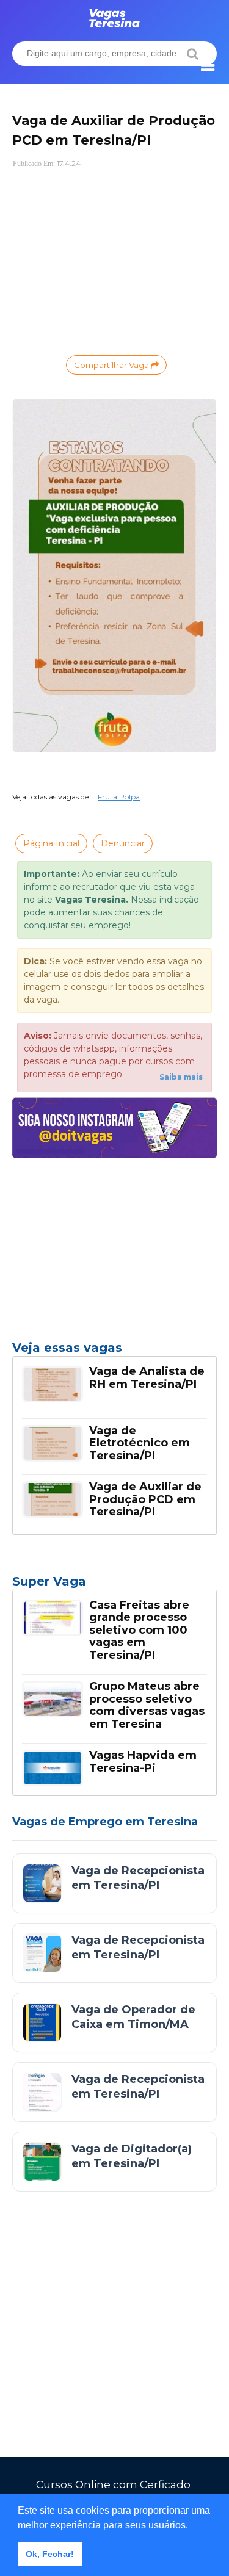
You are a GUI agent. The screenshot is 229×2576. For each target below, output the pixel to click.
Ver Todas (114, 1585)
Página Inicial (51, 843)
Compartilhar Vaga (112, 365)
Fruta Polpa (119, 797)
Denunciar (123, 843)
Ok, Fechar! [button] (50, 2554)
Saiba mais (181, 1077)
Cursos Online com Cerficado (113, 2484)
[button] (192, 2526)
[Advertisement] (114, 264)
